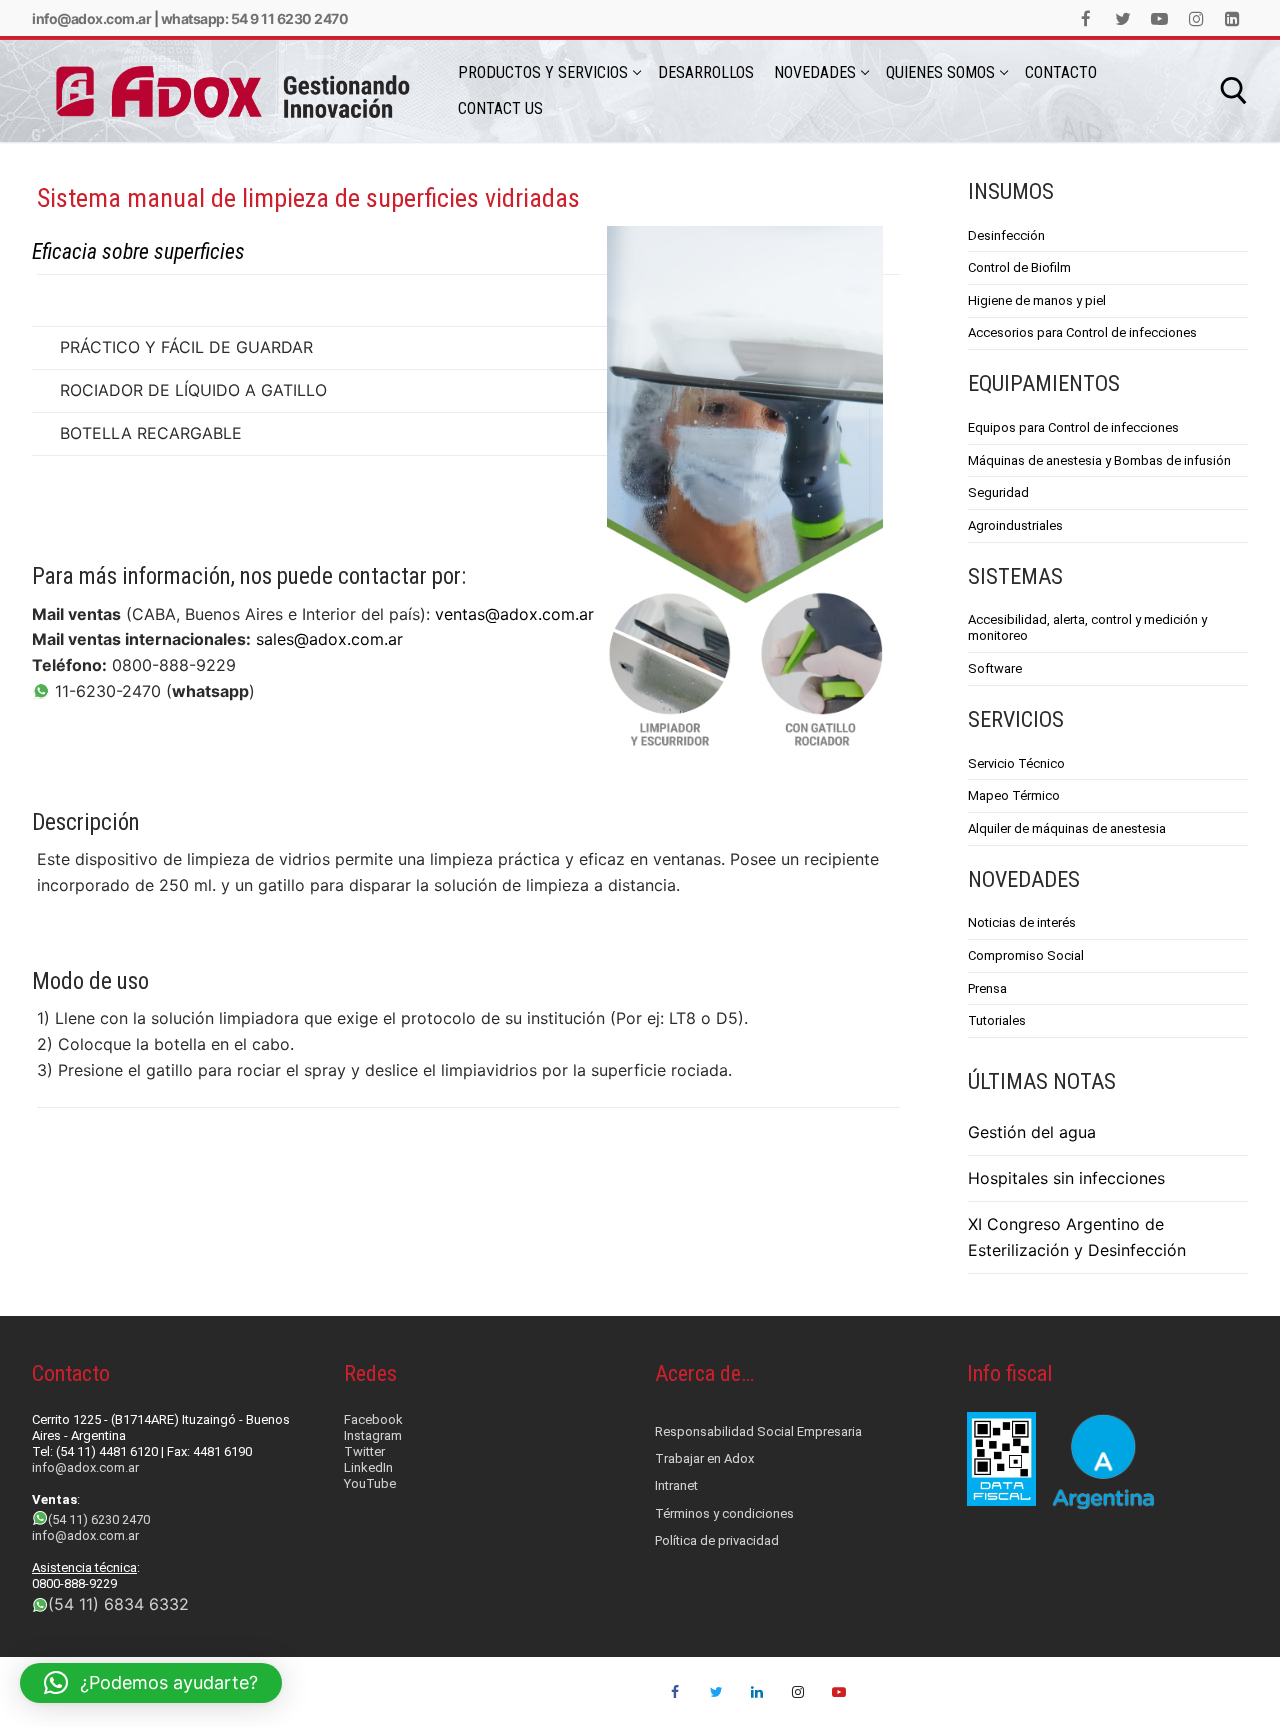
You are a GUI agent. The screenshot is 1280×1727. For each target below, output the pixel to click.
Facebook (373, 1419)
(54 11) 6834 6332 (118, 1604)
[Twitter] (1123, 18)
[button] (151, 1683)
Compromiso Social (1026, 955)
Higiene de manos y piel (1037, 300)
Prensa (987, 988)
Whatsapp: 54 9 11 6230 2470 (255, 18)
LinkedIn (368, 1467)
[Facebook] (1086, 18)
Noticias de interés (1022, 922)
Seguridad (998, 492)
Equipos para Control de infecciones (1073, 427)
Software (995, 668)
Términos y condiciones (724, 1513)
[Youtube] (1159, 18)
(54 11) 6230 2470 (99, 1519)
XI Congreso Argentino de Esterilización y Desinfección (1077, 1237)
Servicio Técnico (1016, 763)
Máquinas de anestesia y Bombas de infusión (1099, 460)
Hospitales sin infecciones (1066, 1178)
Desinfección (1006, 235)
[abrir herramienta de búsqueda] (1234, 91)
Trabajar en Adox (704, 1458)
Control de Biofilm (1019, 267)
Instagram (373, 1435)
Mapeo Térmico (1014, 795)
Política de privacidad (717, 1540)
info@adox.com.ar (91, 18)
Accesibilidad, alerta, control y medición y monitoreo (1087, 627)
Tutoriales (997, 1020)
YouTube (370, 1483)
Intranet (676, 1485)
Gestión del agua (1032, 1132)
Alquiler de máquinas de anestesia (1067, 828)
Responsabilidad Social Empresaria (758, 1431)
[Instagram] (1196, 18)
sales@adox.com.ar (329, 639)
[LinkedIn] (1232, 18)
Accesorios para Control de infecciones (1082, 332)
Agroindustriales (1015, 525)
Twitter (364, 1451)
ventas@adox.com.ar (514, 614)
